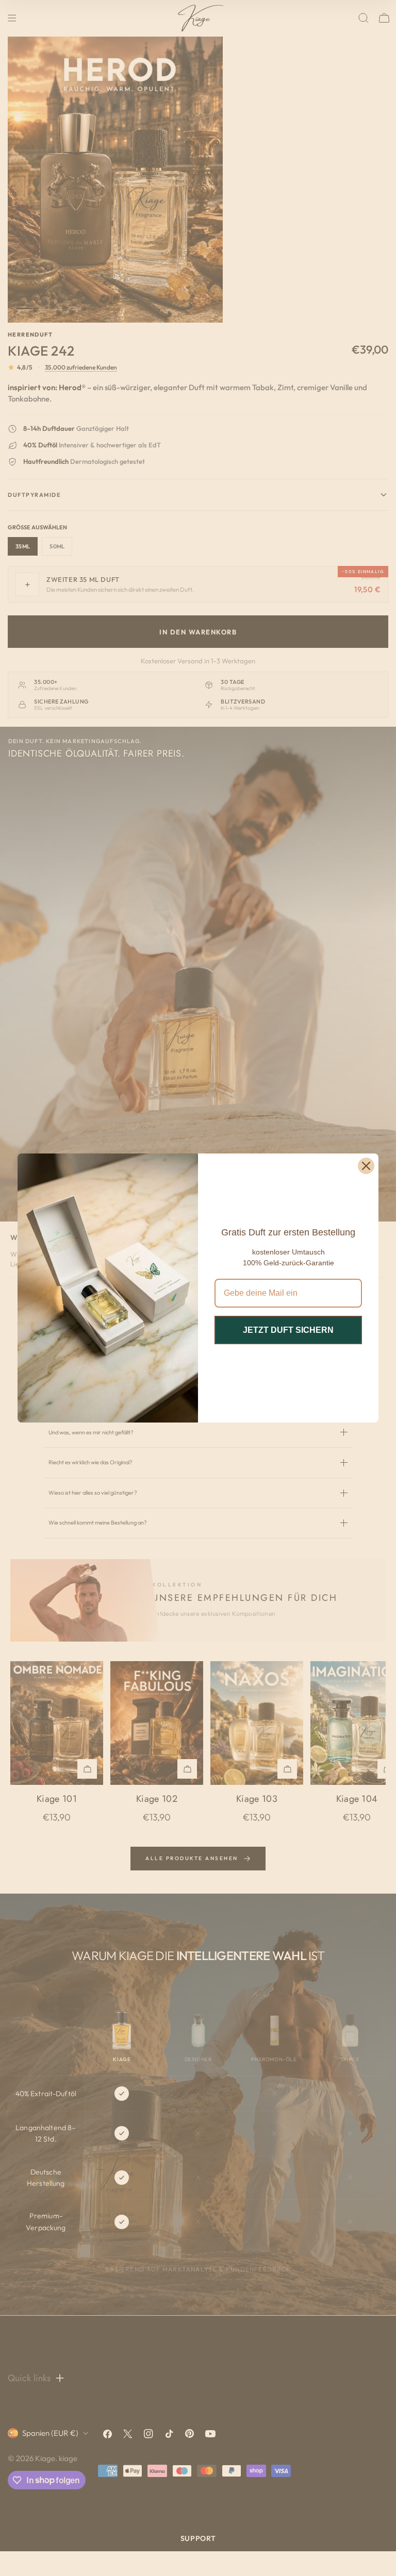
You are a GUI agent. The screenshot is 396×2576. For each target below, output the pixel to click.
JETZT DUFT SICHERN (288, 1330)
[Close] (366, 1166)
